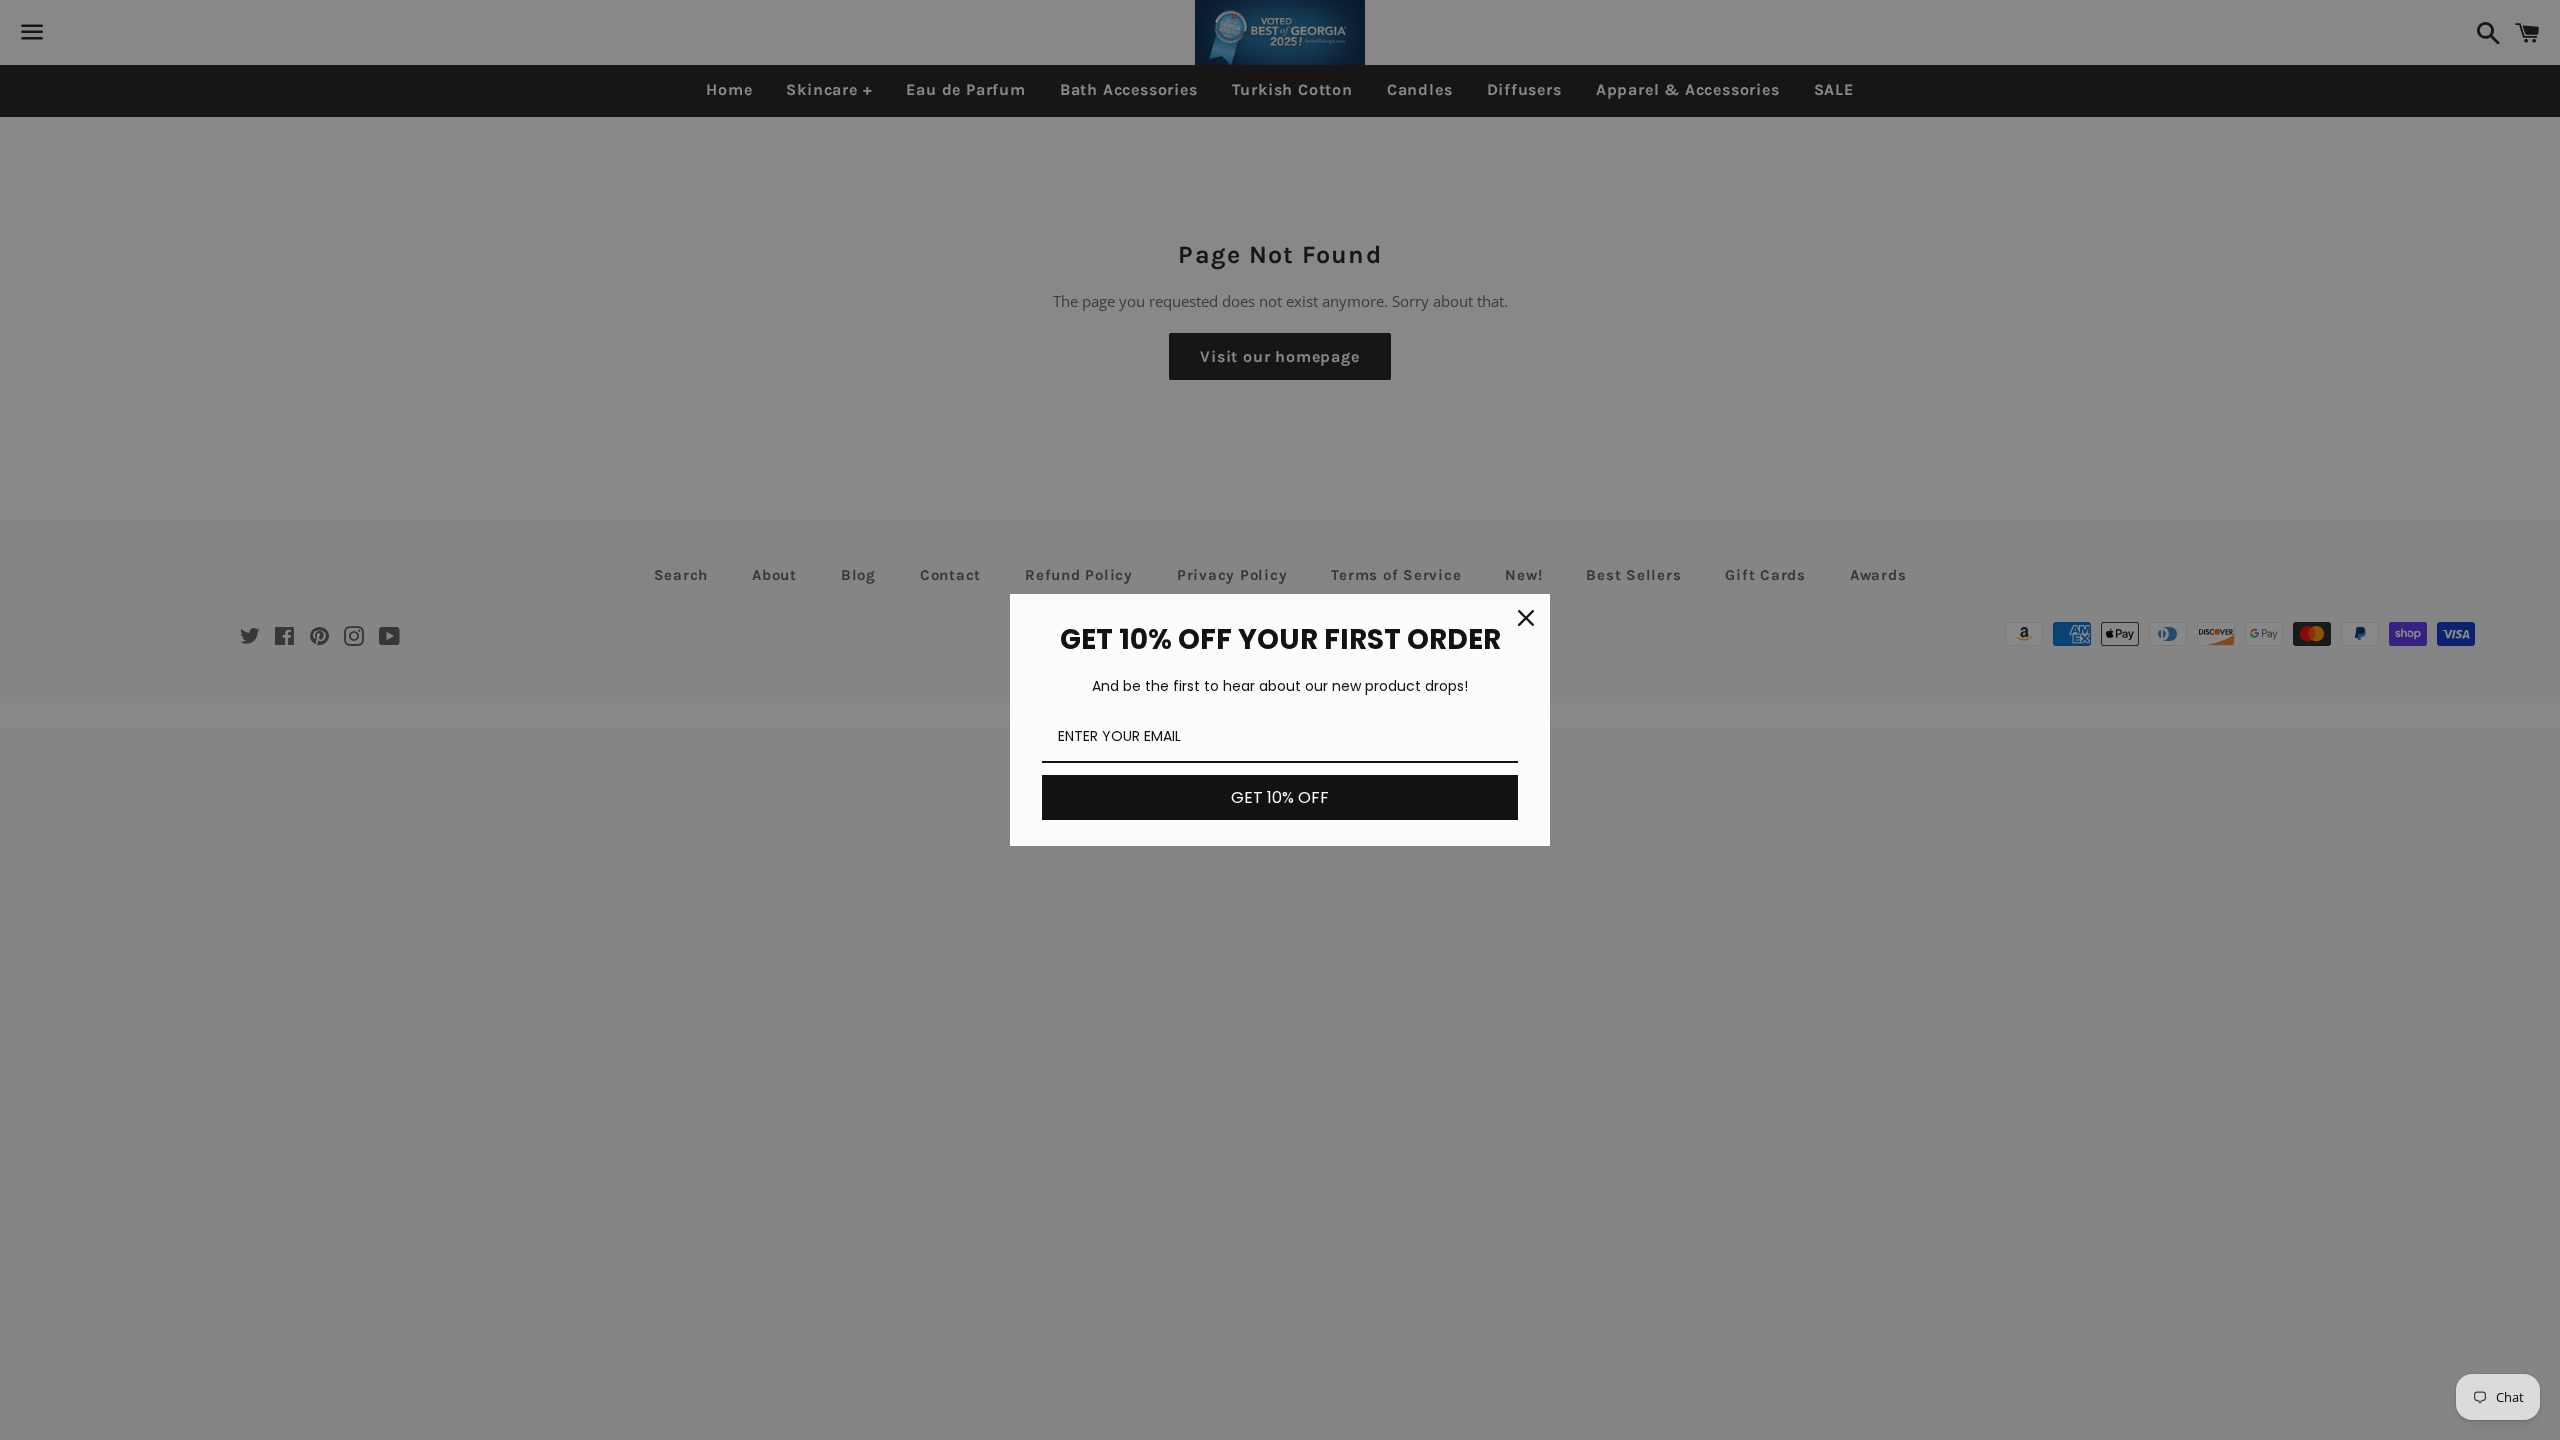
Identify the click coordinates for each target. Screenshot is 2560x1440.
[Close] (1526, 618)
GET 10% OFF (1280, 797)
